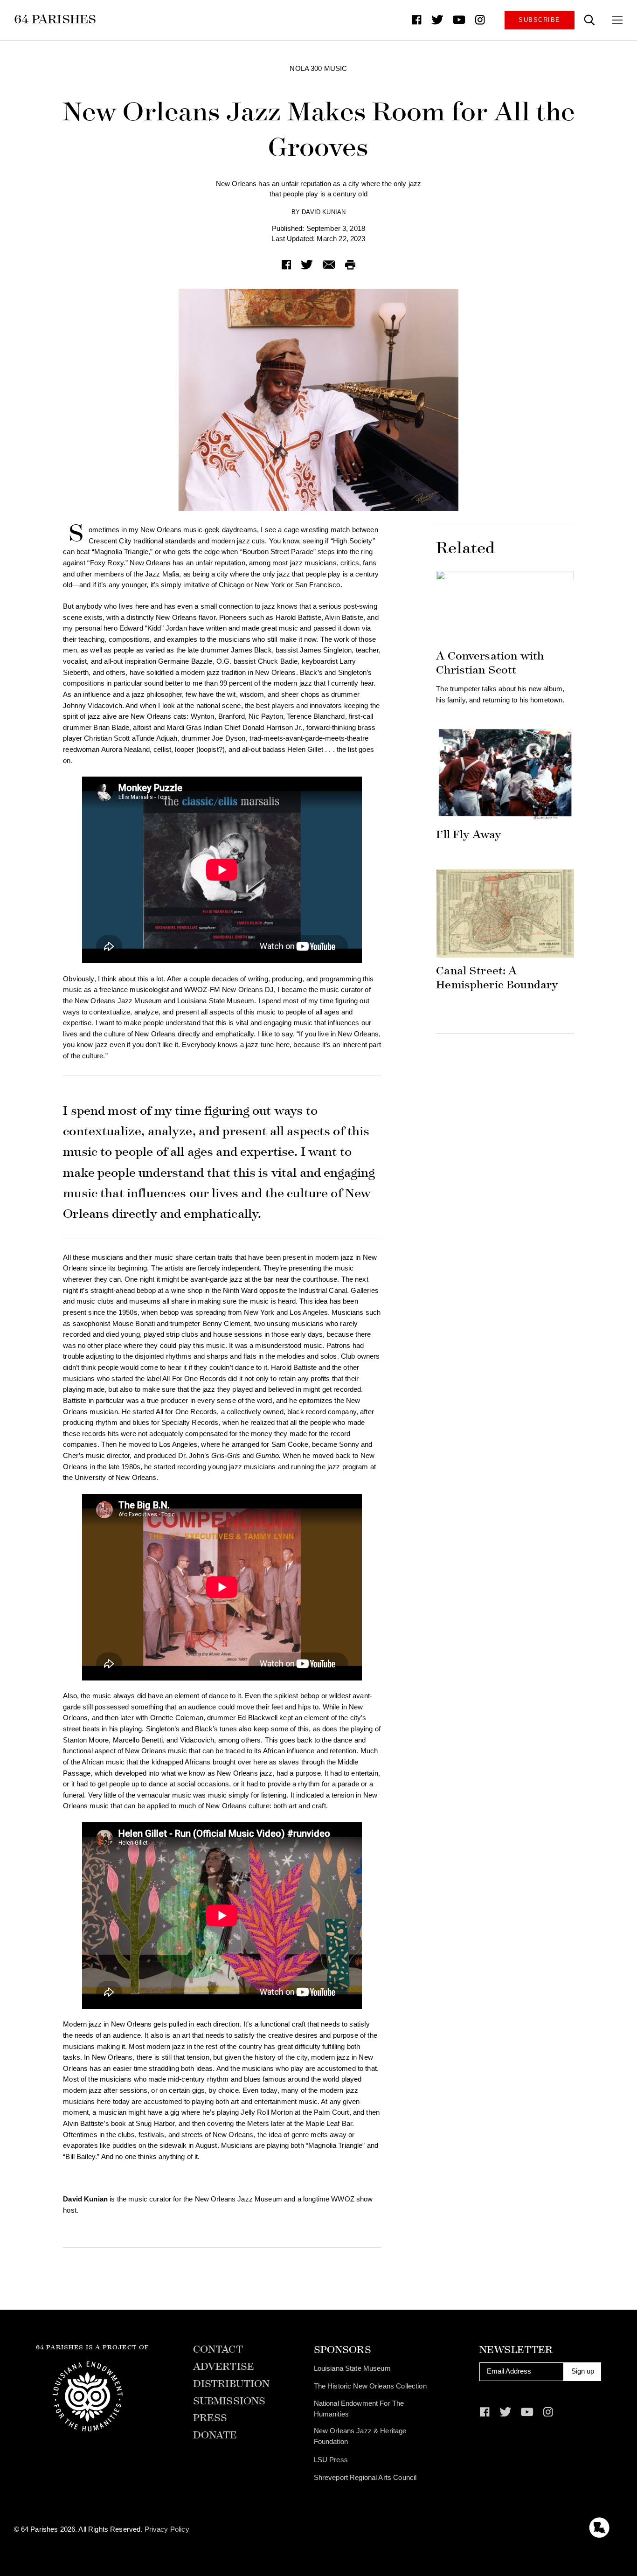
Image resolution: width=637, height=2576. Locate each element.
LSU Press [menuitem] (331, 2460)
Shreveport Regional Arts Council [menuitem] (365, 2478)
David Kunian (324, 212)
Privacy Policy (167, 2529)
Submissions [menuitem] (229, 2401)
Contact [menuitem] (218, 2350)
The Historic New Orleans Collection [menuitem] (370, 2386)
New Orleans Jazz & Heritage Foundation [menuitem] (360, 2436)
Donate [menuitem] (215, 2435)
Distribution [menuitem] (232, 2384)
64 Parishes (55, 19)
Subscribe (539, 20)
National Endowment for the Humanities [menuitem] (359, 2409)
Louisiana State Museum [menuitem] (352, 2368)
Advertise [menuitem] (224, 2367)
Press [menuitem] (210, 2418)
